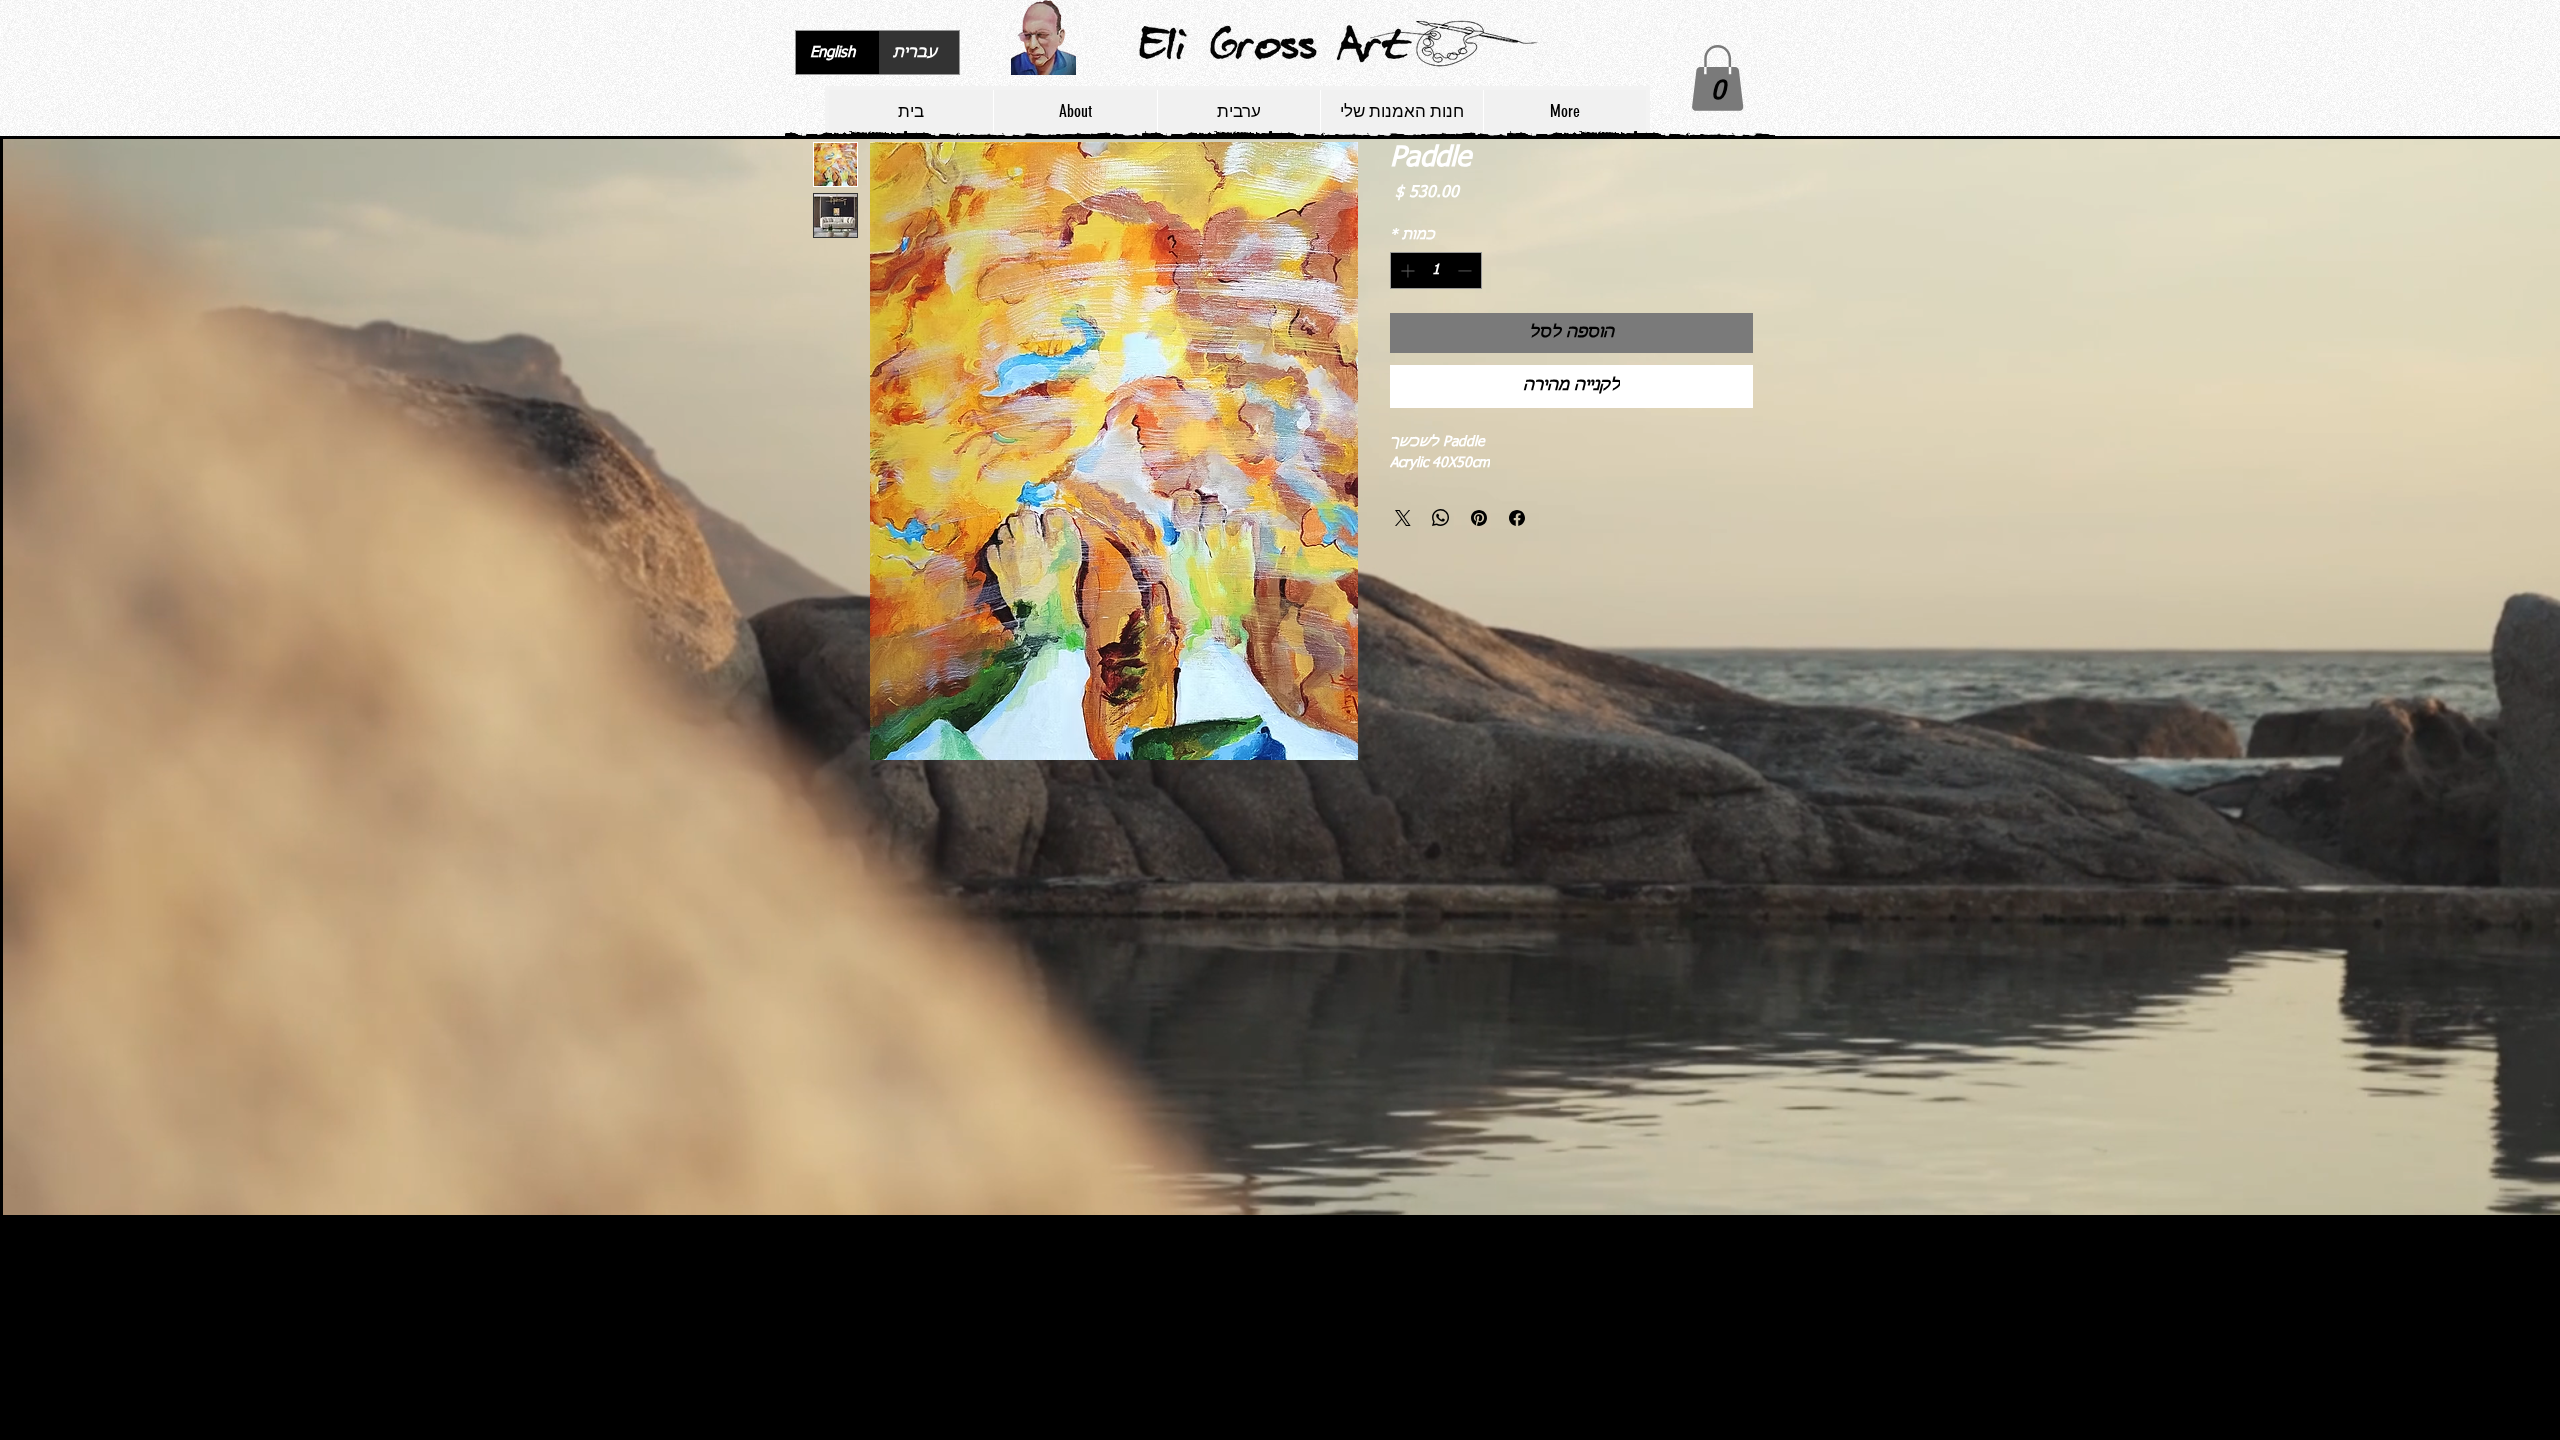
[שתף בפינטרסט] (1479, 518)
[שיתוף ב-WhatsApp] (1441, 518)
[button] (1717, 78)
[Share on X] (1403, 518)
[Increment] (1405, 270)
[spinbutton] (1436, 270)
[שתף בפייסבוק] (1517, 518)
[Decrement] (1466, 270)
